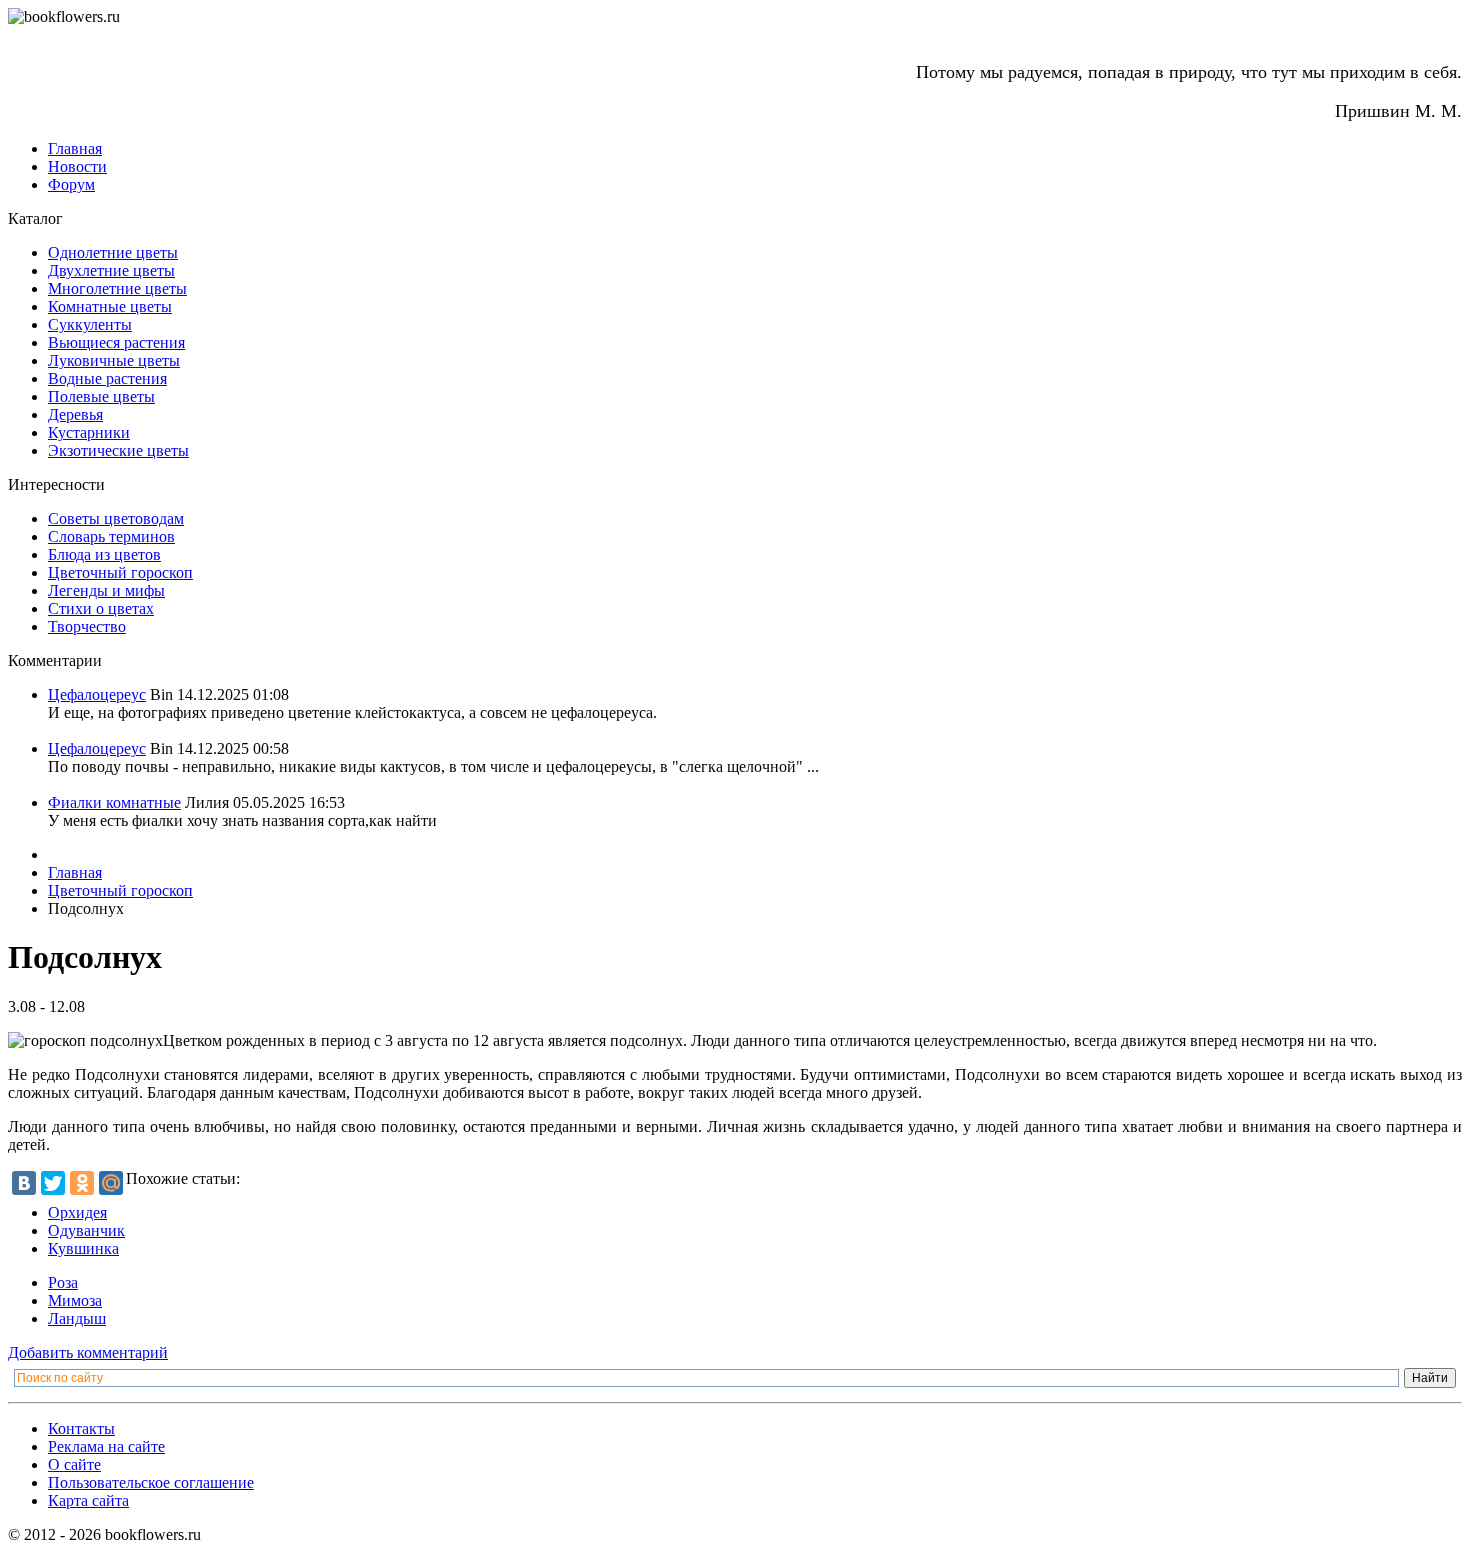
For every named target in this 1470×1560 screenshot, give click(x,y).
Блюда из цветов (104, 554)
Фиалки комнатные (114, 802)
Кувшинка (83, 1248)
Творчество (87, 626)
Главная (75, 148)
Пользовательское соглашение (151, 1482)
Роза (63, 1282)
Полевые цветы (101, 396)
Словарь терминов (111, 536)
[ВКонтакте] (24, 1183)
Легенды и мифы (106, 590)
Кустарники (89, 432)
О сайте (74, 1464)
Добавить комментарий (88, 1352)
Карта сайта (88, 1500)
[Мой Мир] (111, 1183)
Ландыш (77, 1318)
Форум (71, 184)
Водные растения (107, 378)
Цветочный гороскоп (120, 572)
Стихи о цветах (101, 608)
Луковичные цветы (114, 360)
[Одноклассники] (82, 1183)
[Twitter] (53, 1183)
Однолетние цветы (113, 252)
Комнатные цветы (110, 306)
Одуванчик (86, 1230)
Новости (77, 166)
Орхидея (77, 1212)
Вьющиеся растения (116, 342)
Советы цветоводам (116, 518)
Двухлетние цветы (111, 270)
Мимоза (75, 1300)
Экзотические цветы (118, 450)
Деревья (75, 414)
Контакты (81, 1428)
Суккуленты (90, 324)
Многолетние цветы (117, 288)
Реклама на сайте (106, 1446)
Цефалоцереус (97, 694)
